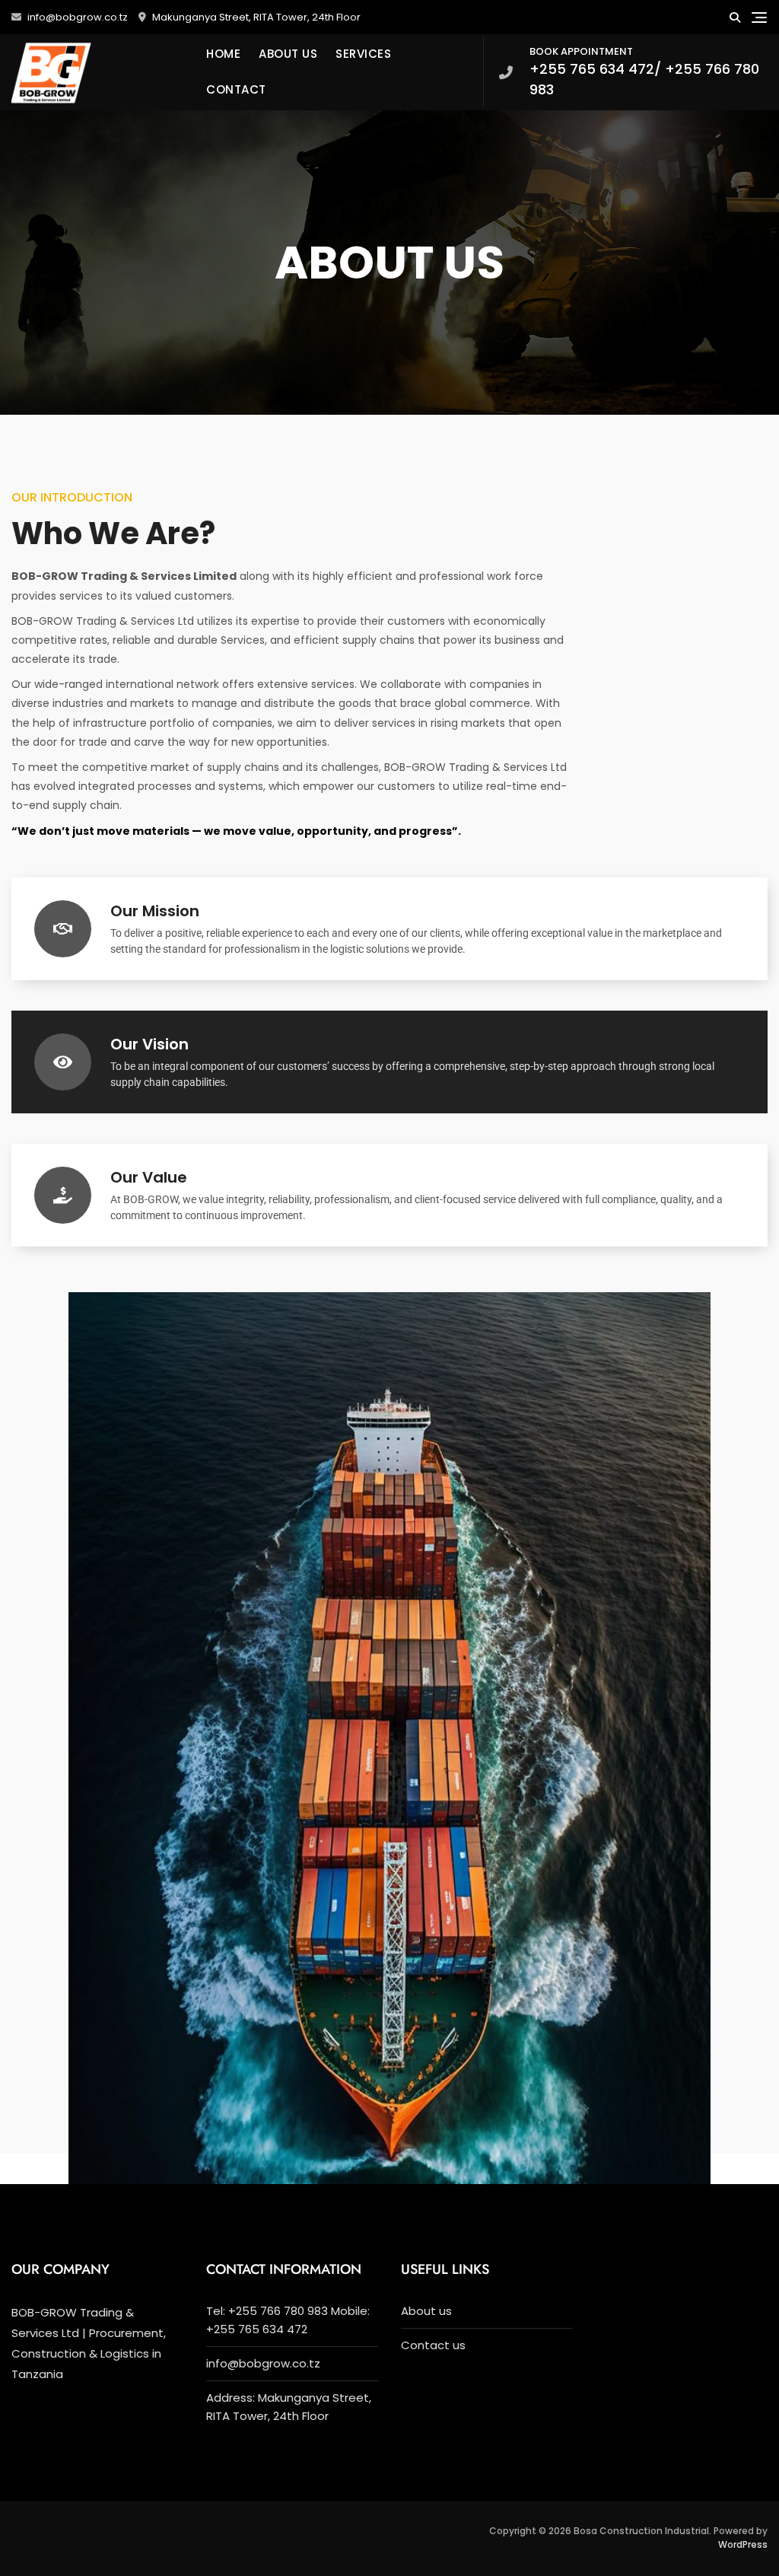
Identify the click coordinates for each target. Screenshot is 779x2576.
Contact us (433, 2345)
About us (426, 2311)
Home (223, 54)
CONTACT (236, 89)
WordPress (743, 2544)
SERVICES (363, 54)
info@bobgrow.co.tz (76, 17)
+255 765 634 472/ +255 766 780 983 (644, 72)
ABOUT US (288, 54)
